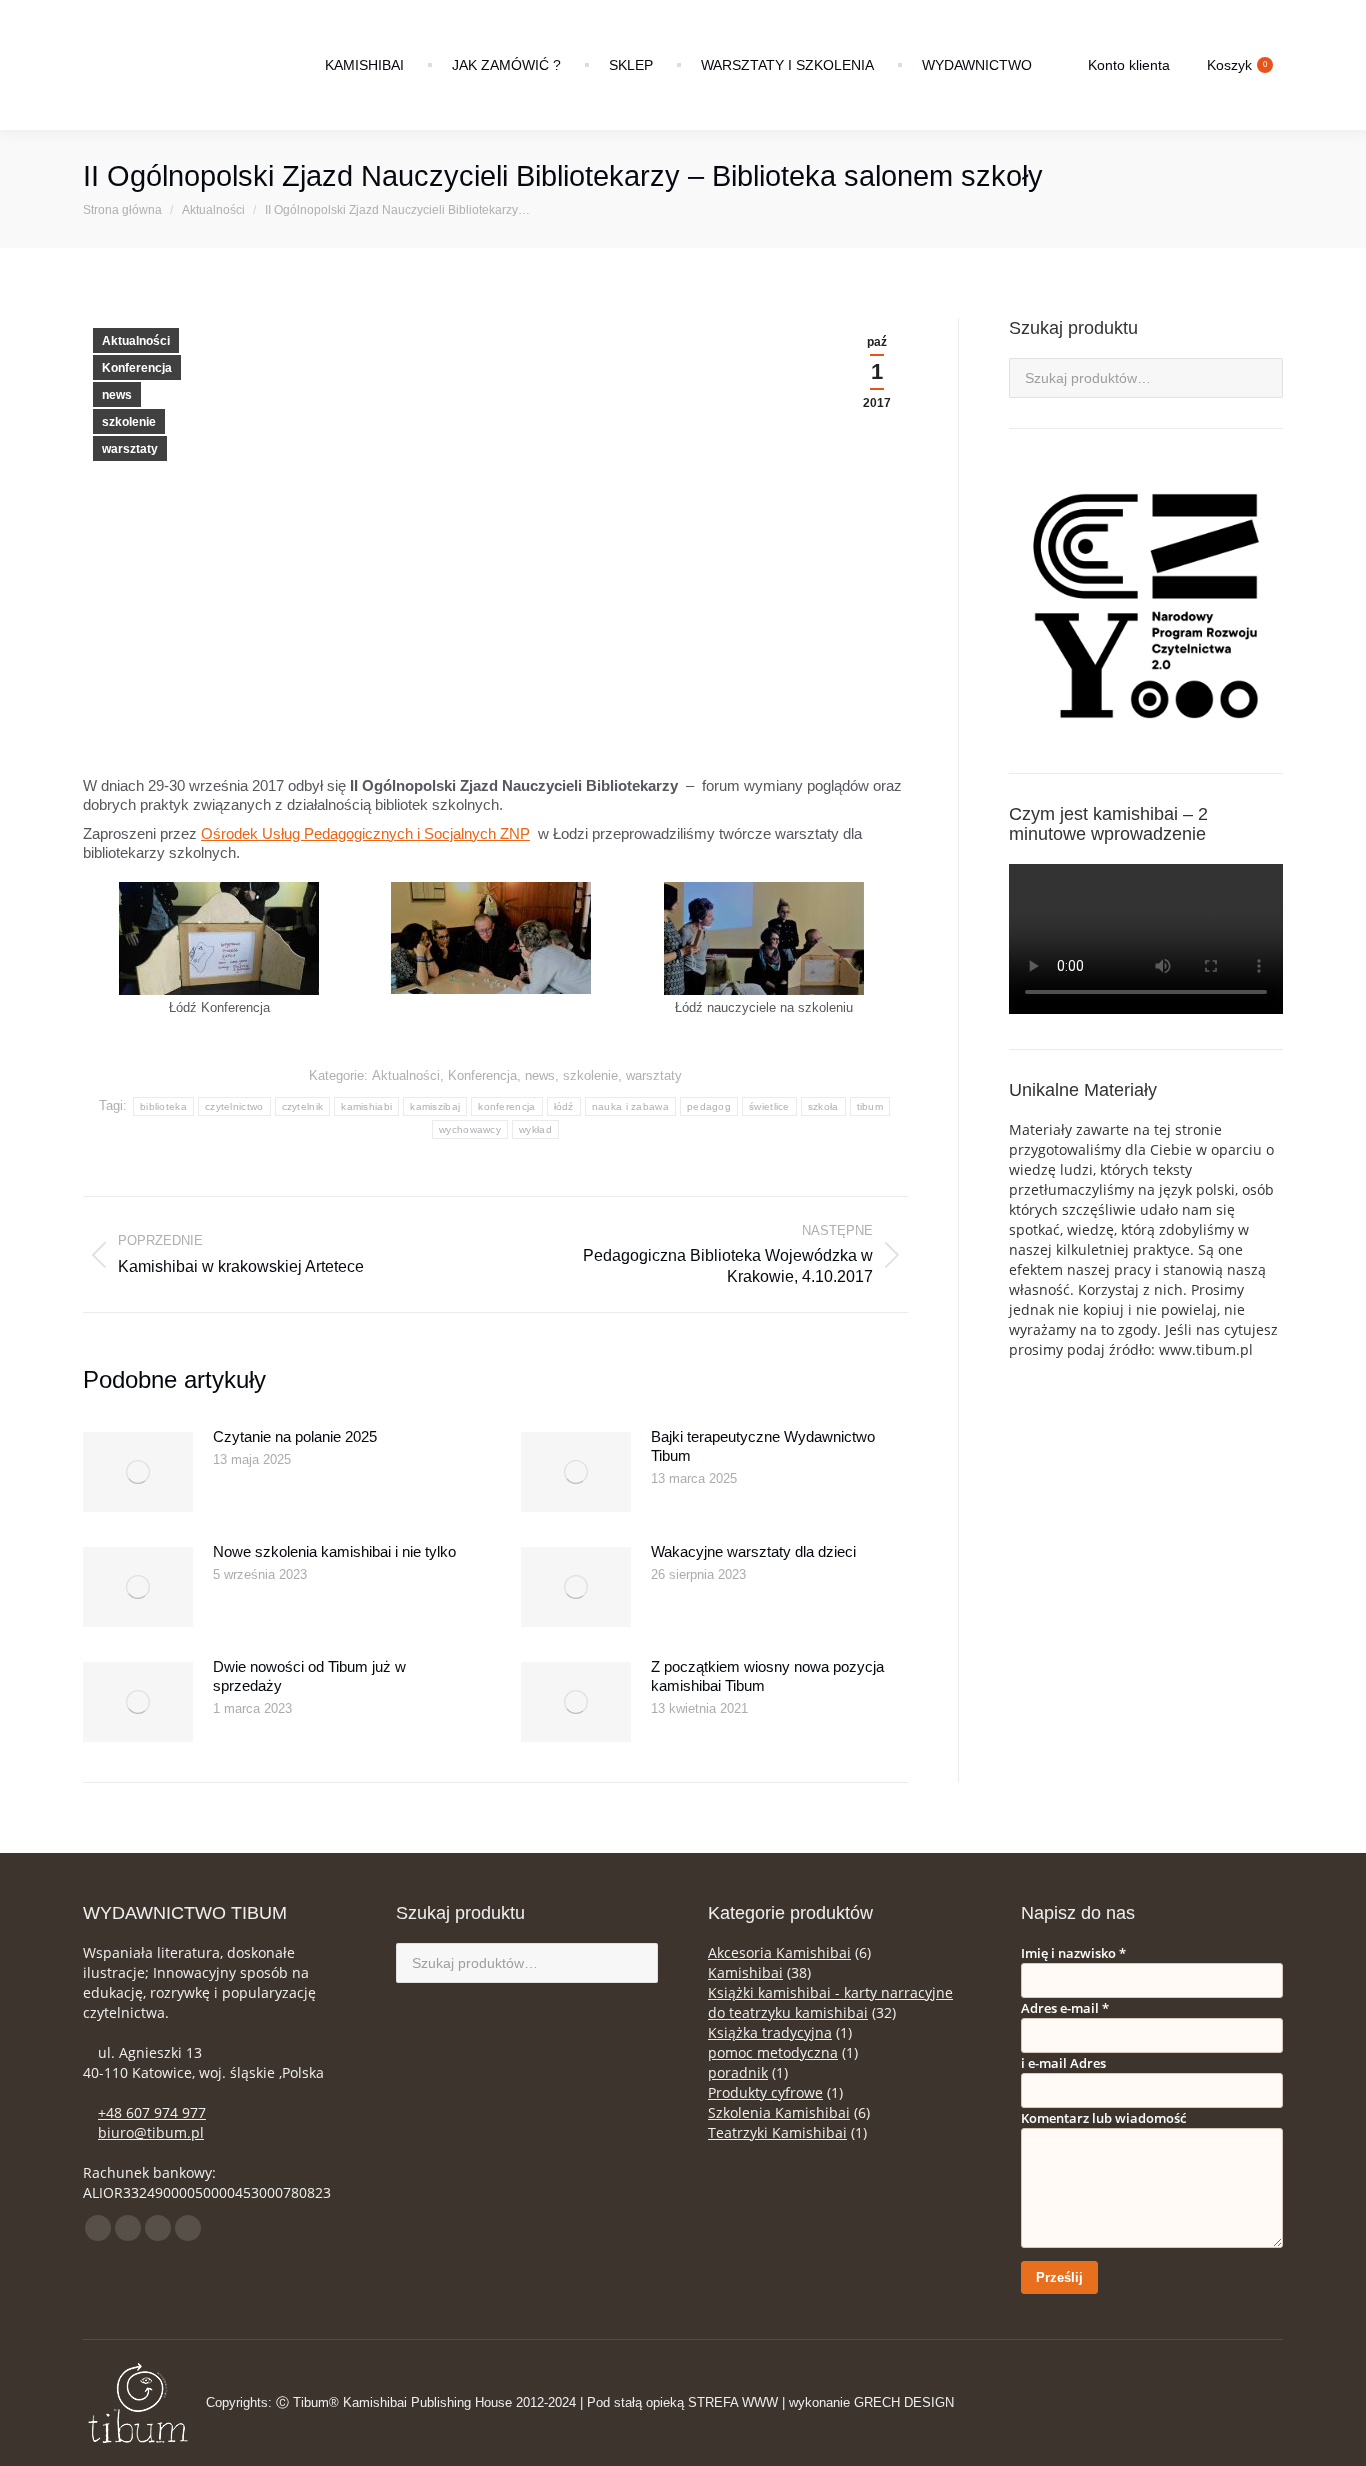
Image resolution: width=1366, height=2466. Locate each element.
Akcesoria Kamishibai (779, 1952)
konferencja (506, 1106)
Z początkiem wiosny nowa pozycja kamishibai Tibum (767, 1676)
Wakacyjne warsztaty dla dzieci (753, 1551)
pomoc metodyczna (773, 2052)
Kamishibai (745, 1972)
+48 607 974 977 (152, 2112)
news (117, 395)
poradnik (738, 2072)
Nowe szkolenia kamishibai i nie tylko (334, 1551)
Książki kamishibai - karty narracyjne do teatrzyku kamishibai (830, 2002)
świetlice (769, 1106)
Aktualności (136, 341)
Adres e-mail (1065, 2008)
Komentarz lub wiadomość (1103, 2118)
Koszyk (1237, 65)
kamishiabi (366, 1106)
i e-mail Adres (1063, 2063)
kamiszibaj (435, 1106)
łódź (564, 1106)
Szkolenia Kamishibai (779, 2112)
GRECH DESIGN (904, 2402)
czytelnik (303, 1106)
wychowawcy (470, 1129)
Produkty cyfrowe (765, 2092)
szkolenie (129, 422)
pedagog (709, 1106)
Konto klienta (1129, 65)
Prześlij (1059, 2277)
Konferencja (137, 368)
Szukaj (1262, 378)
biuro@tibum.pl (151, 2132)
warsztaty (130, 449)
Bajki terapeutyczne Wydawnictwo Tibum (763, 1446)
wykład (535, 1129)
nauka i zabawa (630, 1106)
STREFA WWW (733, 2402)
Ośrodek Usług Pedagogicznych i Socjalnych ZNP (365, 833)
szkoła (823, 1106)
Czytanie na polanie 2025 (295, 1436)
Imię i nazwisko (1073, 1953)
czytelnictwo (234, 1106)
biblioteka (163, 1106)
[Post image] (138, 1472)
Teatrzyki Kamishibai (777, 2132)
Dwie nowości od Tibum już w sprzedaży (309, 1676)
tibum (870, 1106)
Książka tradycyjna (770, 2032)
